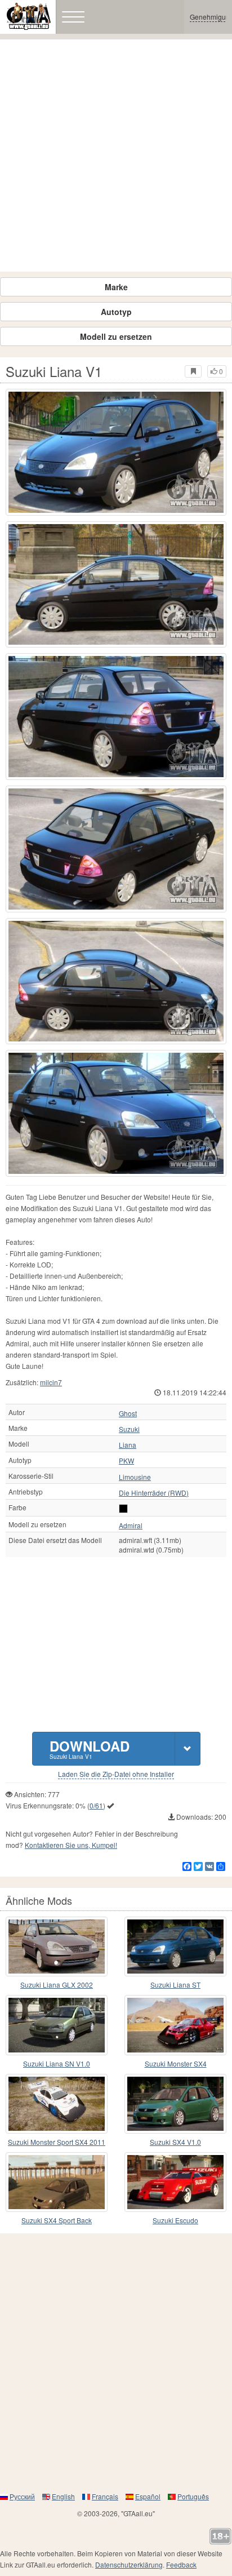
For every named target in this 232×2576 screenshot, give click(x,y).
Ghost (128, 1413)
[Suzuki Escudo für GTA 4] (175, 2182)
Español (148, 2496)
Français (105, 2496)
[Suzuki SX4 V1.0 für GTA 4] (175, 2104)
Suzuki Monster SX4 (176, 2063)
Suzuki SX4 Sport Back (57, 2220)
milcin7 (51, 1382)
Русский (22, 2496)
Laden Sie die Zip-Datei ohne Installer (116, 1774)
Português (193, 2496)
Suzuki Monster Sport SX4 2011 (57, 2142)
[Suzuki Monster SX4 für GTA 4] (175, 2025)
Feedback (181, 2564)
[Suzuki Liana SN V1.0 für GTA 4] (57, 2025)
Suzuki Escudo (175, 2220)
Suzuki (129, 1429)
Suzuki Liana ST (175, 1985)
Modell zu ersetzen (116, 336)
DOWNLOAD (90, 1748)
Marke (116, 287)
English (63, 2496)
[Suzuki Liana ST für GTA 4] (175, 1947)
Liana (128, 1445)
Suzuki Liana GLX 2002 (57, 1985)
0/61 (96, 1805)
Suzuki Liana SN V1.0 (57, 2063)
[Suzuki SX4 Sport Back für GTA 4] (57, 2182)
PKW (126, 1461)
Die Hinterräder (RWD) (154, 1493)
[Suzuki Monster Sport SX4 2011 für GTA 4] (57, 2104)
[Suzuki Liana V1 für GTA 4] (116, 452)
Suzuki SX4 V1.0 (175, 2142)
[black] (123, 1509)
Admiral (131, 1526)
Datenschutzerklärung (129, 2564)
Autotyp (116, 312)
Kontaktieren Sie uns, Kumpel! (71, 1845)
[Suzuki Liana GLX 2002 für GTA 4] (57, 1947)
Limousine (135, 1477)
